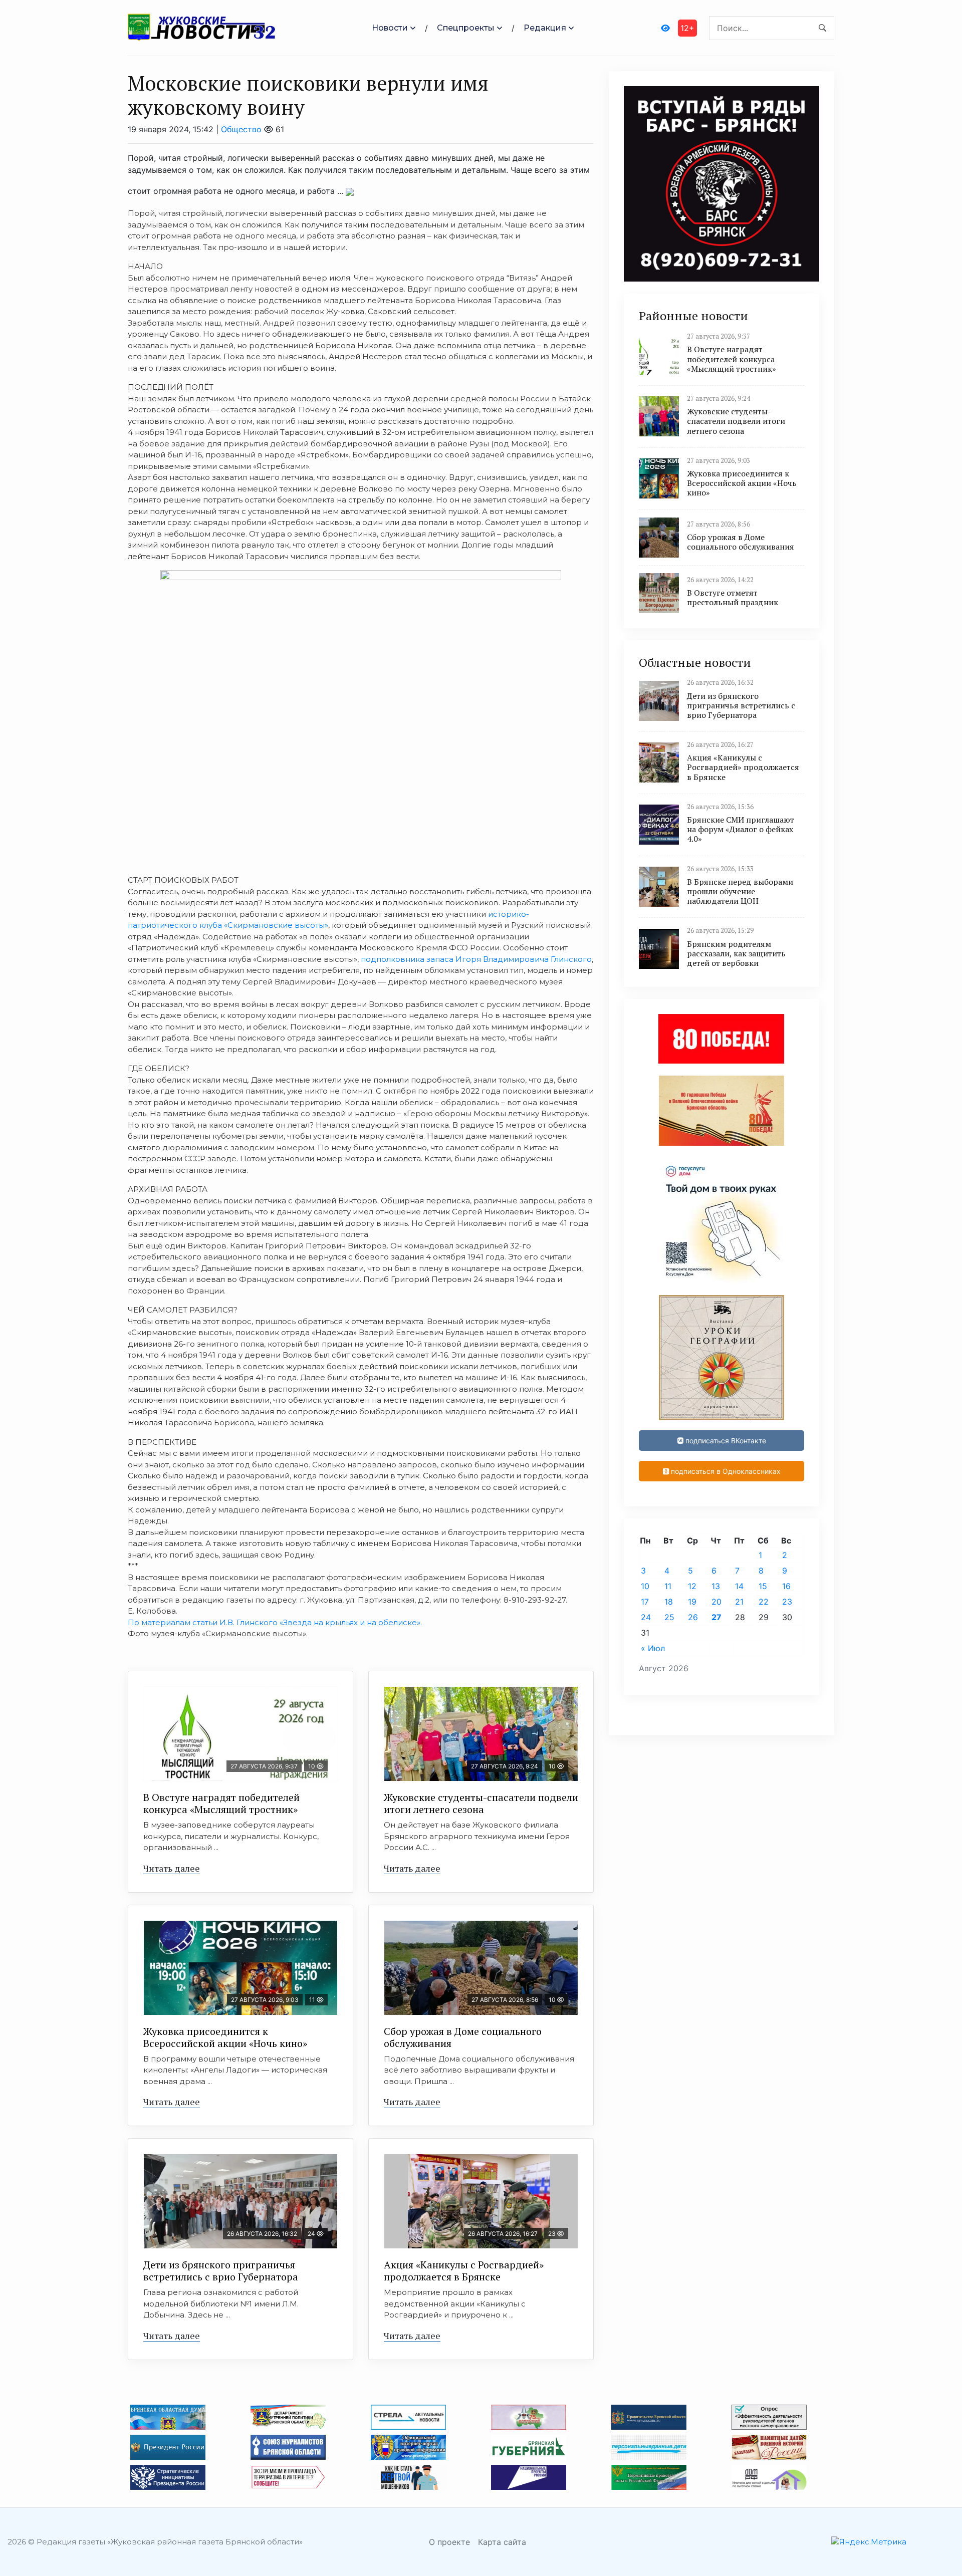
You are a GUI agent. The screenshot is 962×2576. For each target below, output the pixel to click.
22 (764, 1602)
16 (786, 1586)
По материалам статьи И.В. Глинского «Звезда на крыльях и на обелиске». (275, 1622)
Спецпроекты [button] (466, 28)
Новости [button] (390, 28)
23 (787, 1602)
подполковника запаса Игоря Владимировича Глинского (476, 959)
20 (716, 1602)
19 (692, 1602)
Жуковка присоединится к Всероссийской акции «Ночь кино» (225, 2037)
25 (669, 1617)
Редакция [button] (545, 28)
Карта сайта (502, 2542)
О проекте (449, 2542)
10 (645, 1586)
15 (763, 1586)
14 (739, 1586)
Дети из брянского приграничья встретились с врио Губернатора (221, 2271)
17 (645, 1602)
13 (716, 1586)
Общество (241, 129)
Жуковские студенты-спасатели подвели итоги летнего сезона (481, 1803)
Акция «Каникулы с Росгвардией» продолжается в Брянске (464, 2271)
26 (693, 1617)
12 (692, 1586)
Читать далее (172, 1868)
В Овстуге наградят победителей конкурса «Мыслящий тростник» (221, 1803)
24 (646, 1617)
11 (668, 1586)
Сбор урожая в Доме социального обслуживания (463, 2037)
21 (739, 1602)
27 (716, 1617)
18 (669, 1602)
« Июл (653, 1648)
